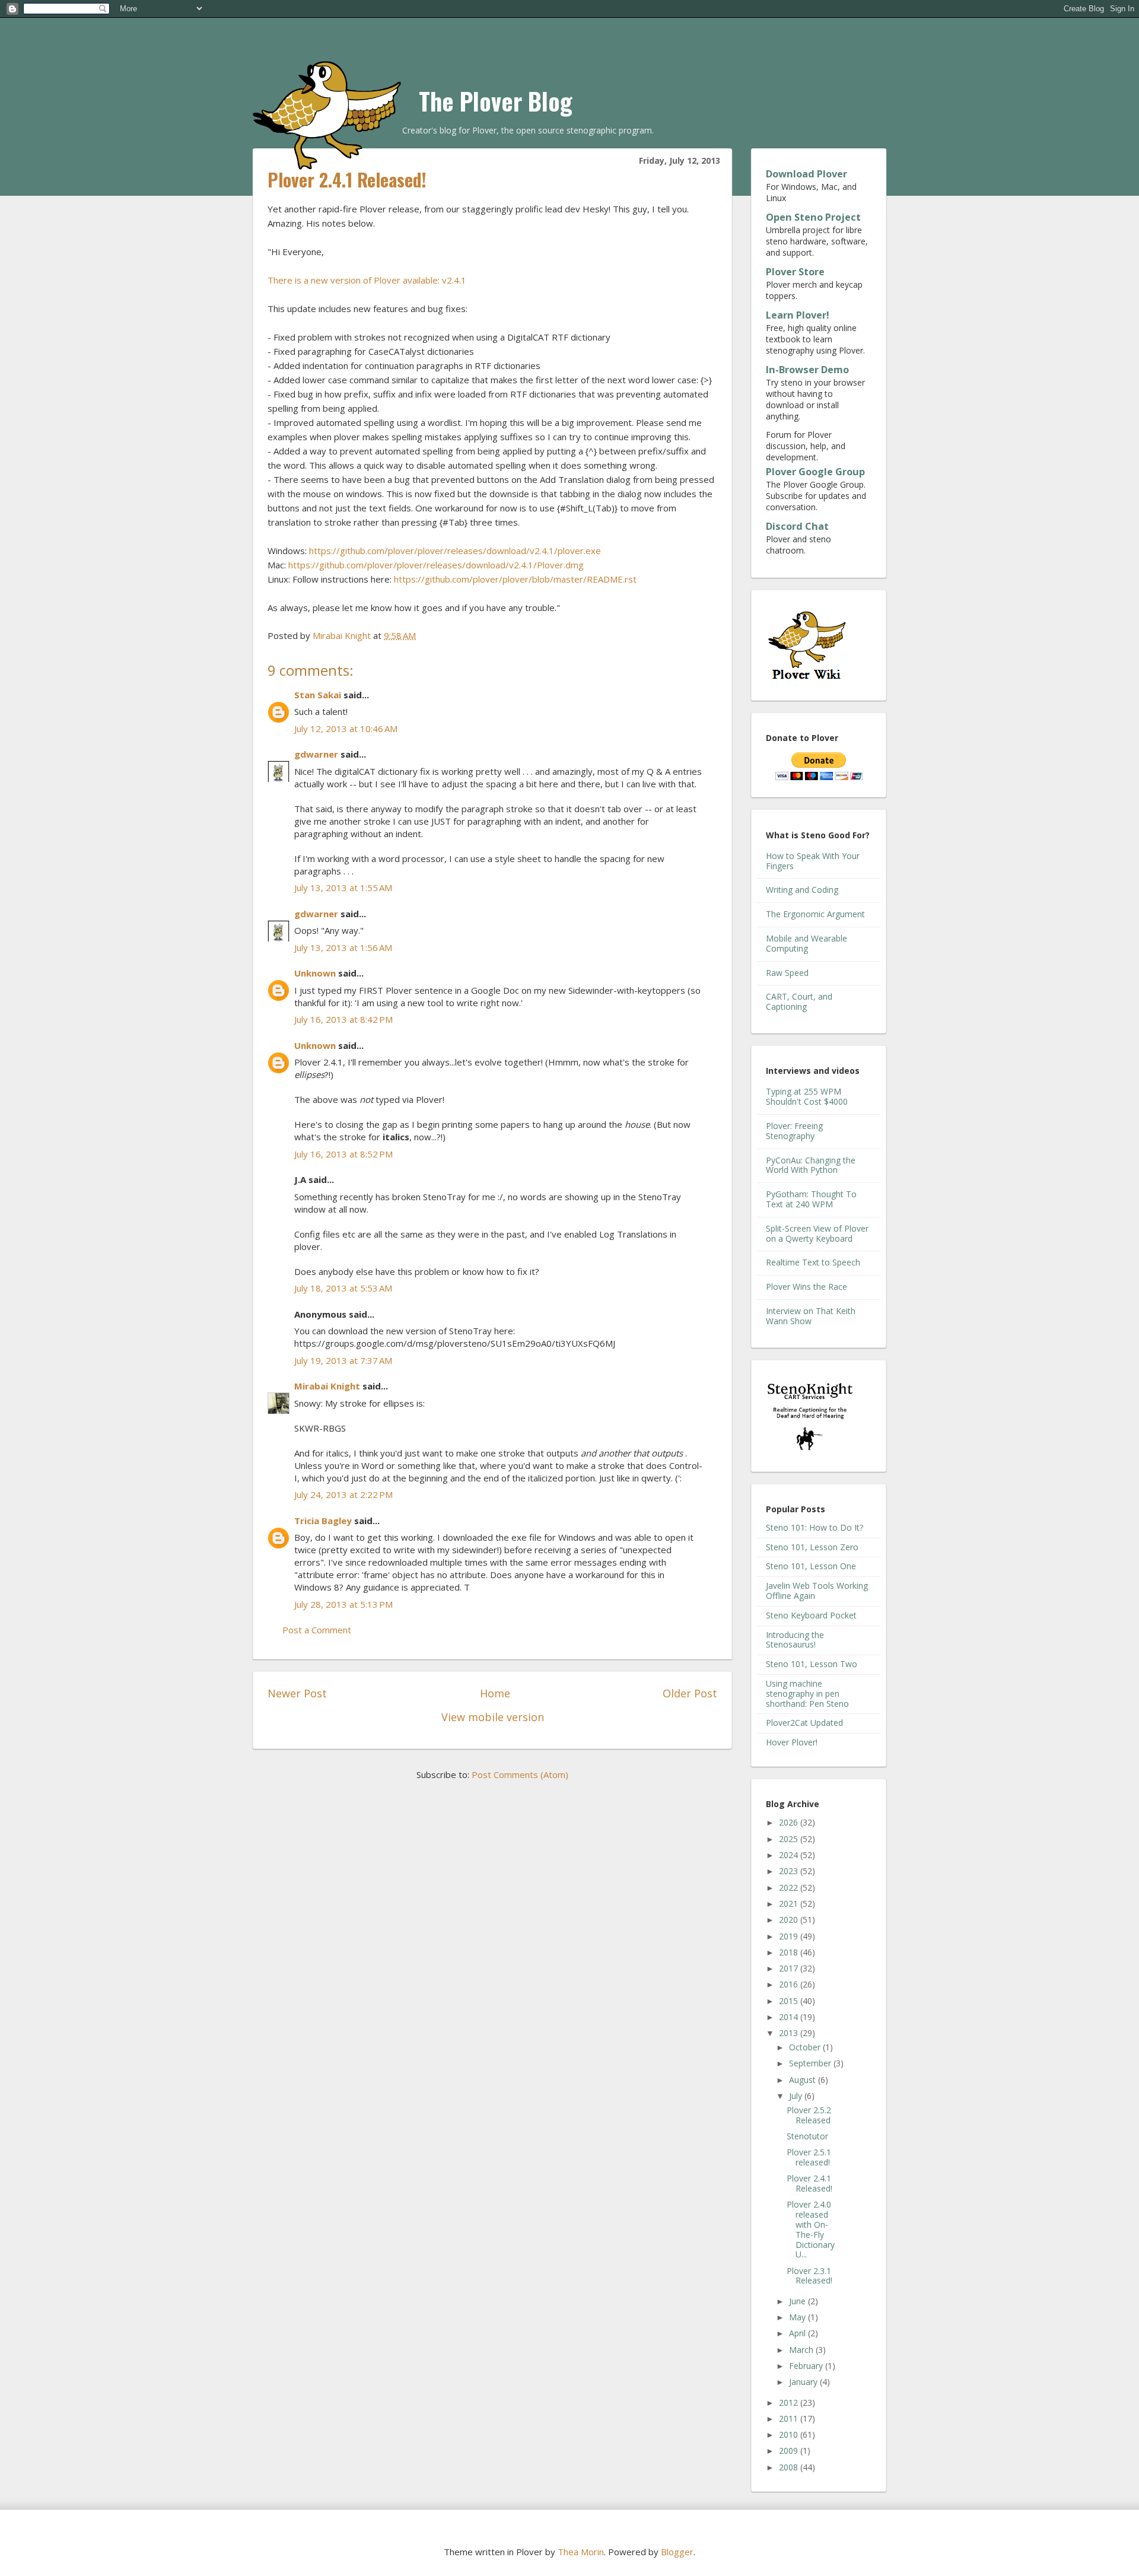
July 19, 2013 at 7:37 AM (343, 1360)
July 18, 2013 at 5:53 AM (343, 1288)
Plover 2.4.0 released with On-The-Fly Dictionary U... (811, 2229)
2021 (790, 1904)
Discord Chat (797, 526)
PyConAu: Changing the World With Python (811, 1165)
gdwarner (316, 754)
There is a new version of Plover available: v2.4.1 (367, 280)
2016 (790, 1984)
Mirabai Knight (327, 1386)
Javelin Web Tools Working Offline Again (817, 1591)
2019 (790, 1936)
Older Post (690, 1693)
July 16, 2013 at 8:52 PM (343, 1154)
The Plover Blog (496, 101)
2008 (790, 2467)
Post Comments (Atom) (520, 1774)
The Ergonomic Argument (815, 914)
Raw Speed (787, 973)
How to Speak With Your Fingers (813, 861)
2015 (790, 2001)
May (798, 2317)
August (804, 2080)
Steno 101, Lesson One (811, 1566)
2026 (790, 1822)
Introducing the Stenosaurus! (795, 1640)
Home (495, 1693)
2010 (790, 2435)
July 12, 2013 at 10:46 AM (346, 729)
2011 (790, 2418)
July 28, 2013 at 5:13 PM (343, 1604)
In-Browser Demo (807, 370)
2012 (790, 2402)
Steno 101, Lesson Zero (812, 1547)
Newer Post (297, 1693)
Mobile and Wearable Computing (806, 943)
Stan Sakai (318, 695)
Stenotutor (807, 2136)
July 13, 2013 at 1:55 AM (343, 888)
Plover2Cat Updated (804, 1723)
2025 (790, 1839)
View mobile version (493, 1717)
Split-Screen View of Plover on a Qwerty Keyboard (817, 1233)
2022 (790, 1888)
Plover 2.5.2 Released (809, 2115)
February (807, 2366)
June (798, 2301)
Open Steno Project (813, 217)
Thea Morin (581, 2552)
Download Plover (806, 174)
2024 (790, 1855)
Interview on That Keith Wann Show (811, 1316)
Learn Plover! (798, 315)
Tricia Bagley (323, 1521)
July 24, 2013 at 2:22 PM (343, 1494)
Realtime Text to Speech (813, 1262)
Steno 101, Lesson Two (812, 1664)
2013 (790, 2033)
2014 (790, 2017)
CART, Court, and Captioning (799, 1001)
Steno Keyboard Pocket (811, 1615)
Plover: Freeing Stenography (794, 1131)
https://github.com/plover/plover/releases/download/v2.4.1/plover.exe (455, 551)
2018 (790, 1952)
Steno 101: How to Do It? (815, 1527)
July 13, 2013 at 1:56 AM (343, 947)
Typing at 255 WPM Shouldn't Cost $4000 (807, 1096)
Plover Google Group (815, 472)
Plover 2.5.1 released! (809, 2157)
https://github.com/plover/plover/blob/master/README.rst (515, 579)
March (802, 2350)
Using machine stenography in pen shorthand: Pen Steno (807, 1694)
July (797, 2096)
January (804, 2382)
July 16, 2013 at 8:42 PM (343, 1019)
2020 (790, 1920)
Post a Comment (317, 1630)
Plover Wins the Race (806, 1287)
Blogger (677, 2552)
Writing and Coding (802, 890)
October (806, 2047)
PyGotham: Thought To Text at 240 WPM (811, 1199)
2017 (790, 1968)
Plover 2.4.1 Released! (809, 2183)
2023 (790, 1871)
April (798, 2333)
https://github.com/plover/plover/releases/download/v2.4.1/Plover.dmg (436, 565)
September (811, 2063)
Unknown (315, 973)
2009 (790, 2451)
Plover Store (795, 272)
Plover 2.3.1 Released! (809, 2276)
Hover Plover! (792, 1742)
